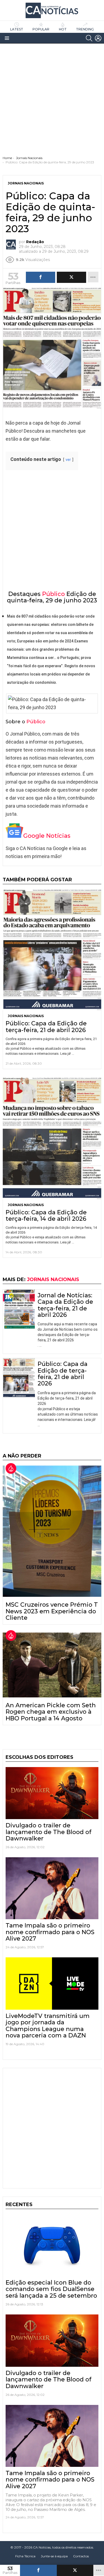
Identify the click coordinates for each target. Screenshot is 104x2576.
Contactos (81, 2556)
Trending (85, 29)
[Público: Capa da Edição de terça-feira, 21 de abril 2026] (52, 950)
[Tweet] (75, 2570)
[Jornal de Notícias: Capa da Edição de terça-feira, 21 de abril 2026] (19, 1309)
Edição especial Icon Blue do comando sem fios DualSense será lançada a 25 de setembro (51, 2289)
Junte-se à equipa (54, 2556)
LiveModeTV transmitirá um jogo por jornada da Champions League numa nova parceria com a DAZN (48, 2026)
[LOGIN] (98, 38)
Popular (41, 29)
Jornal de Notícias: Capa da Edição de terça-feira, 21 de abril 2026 (65, 1305)
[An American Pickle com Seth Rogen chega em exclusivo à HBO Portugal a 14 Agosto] (52, 1665)
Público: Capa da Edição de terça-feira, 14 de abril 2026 (46, 1216)
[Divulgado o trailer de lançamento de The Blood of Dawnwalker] (52, 1793)
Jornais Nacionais (26, 1016)
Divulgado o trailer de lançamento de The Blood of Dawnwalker (49, 1832)
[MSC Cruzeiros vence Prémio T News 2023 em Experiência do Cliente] (52, 1531)
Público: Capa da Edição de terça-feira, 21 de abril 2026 (46, 1027)
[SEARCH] (89, 38)
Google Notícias (47, 836)
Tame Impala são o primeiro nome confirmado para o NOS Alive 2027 (50, 1932)
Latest (17, 29)
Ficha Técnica (25, 2556)
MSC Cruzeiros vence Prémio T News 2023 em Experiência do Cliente (52, 1611)
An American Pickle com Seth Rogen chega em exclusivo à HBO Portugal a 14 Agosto (51, 1712)
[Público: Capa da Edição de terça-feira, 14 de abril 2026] (52, 1138)
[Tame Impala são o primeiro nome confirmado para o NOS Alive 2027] (52, 1888)
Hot (63, 29)
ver (68, 460)
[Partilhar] (38, 2570)
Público (53, 594)
